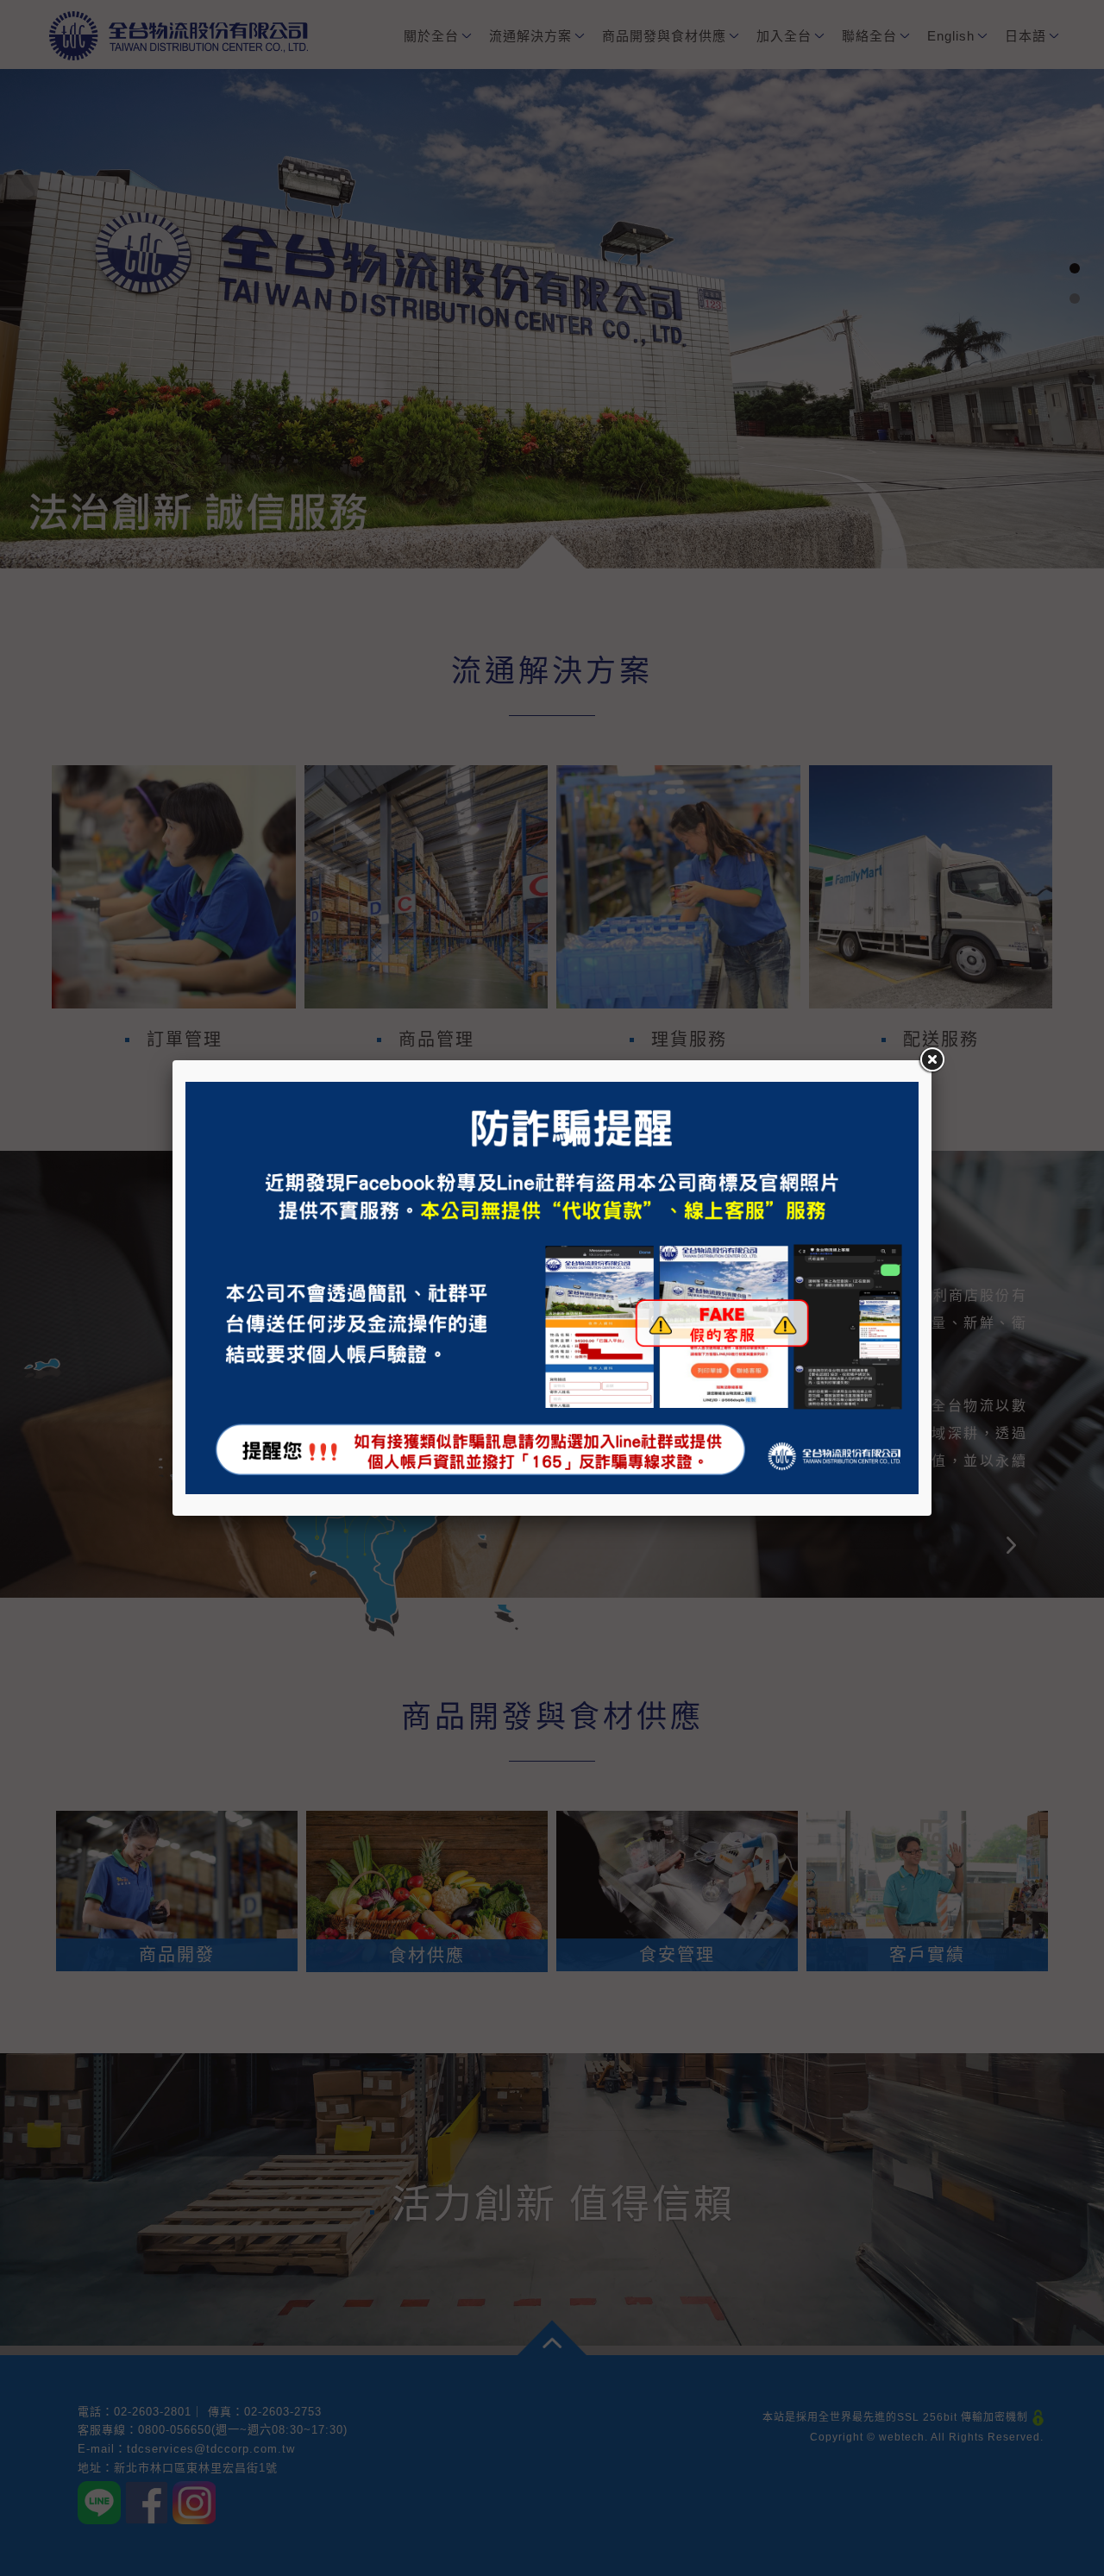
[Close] (931, 1060)
